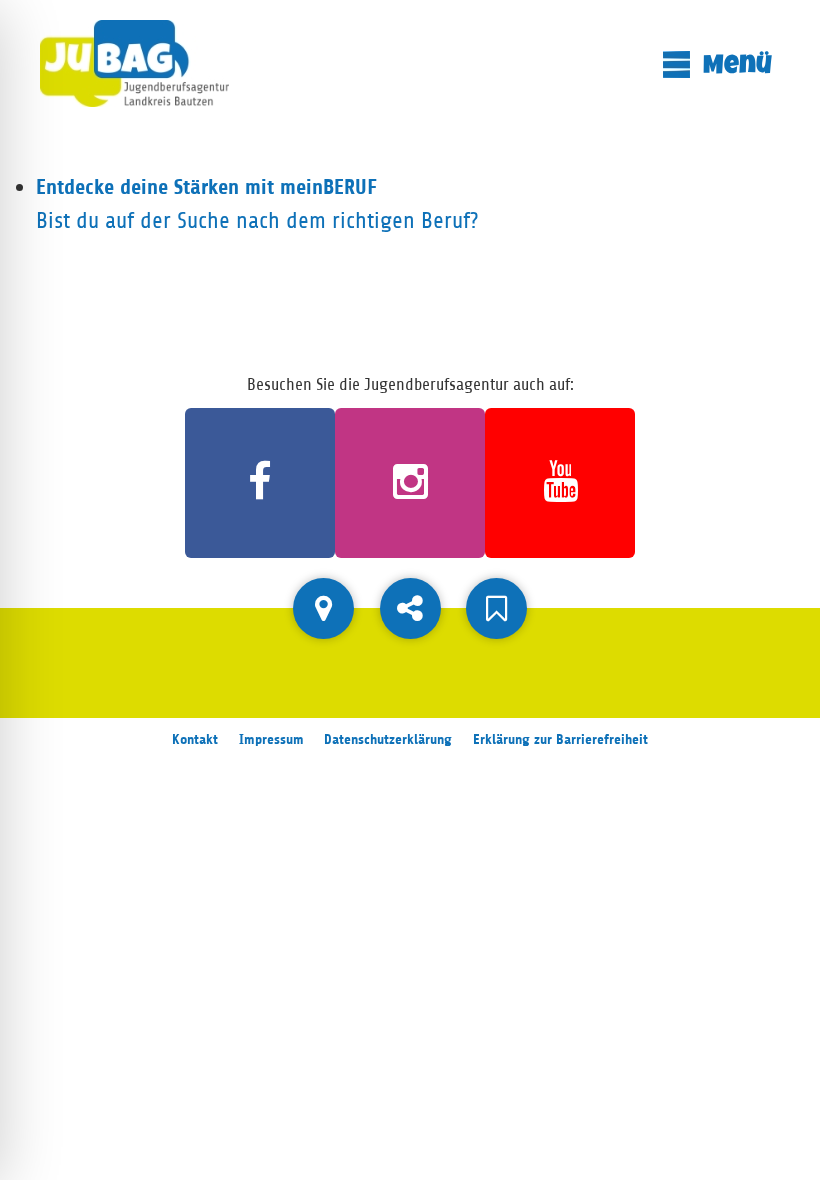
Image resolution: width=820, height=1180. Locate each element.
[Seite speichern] (496, 608)
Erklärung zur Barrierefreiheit (560, 739)
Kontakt (195, 739)
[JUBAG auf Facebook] (260, 483)
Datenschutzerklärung (388, 739)
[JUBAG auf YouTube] (560, 483)
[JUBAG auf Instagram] (410, 483)
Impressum (271, 739)
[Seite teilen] (410, 608)
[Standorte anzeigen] (323, 608)
